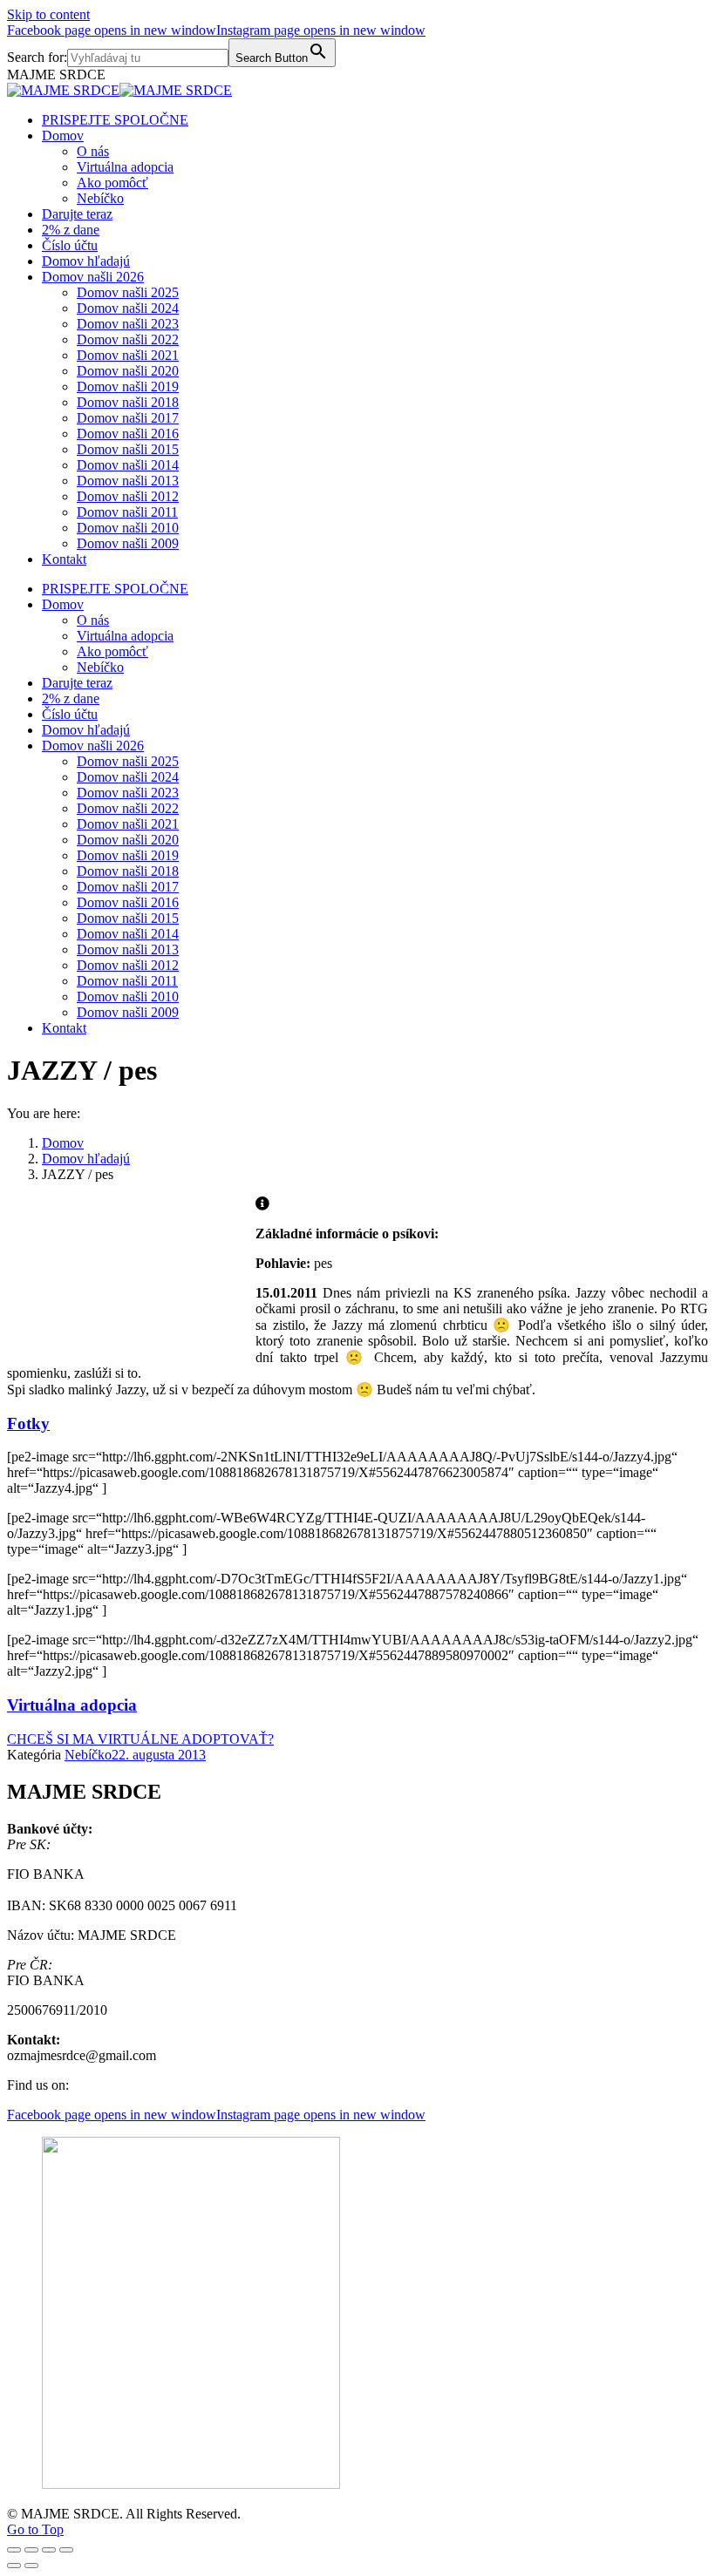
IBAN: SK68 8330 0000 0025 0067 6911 (122, 1905)
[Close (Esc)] (14, 2550)
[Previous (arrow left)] (14, 2566)
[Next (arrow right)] (31, 2566)
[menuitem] (115, 120)
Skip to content (48, 14)
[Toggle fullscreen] (49, 2550)
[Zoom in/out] (66, 2550)
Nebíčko (88, 1755)
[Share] (31, 2550)
